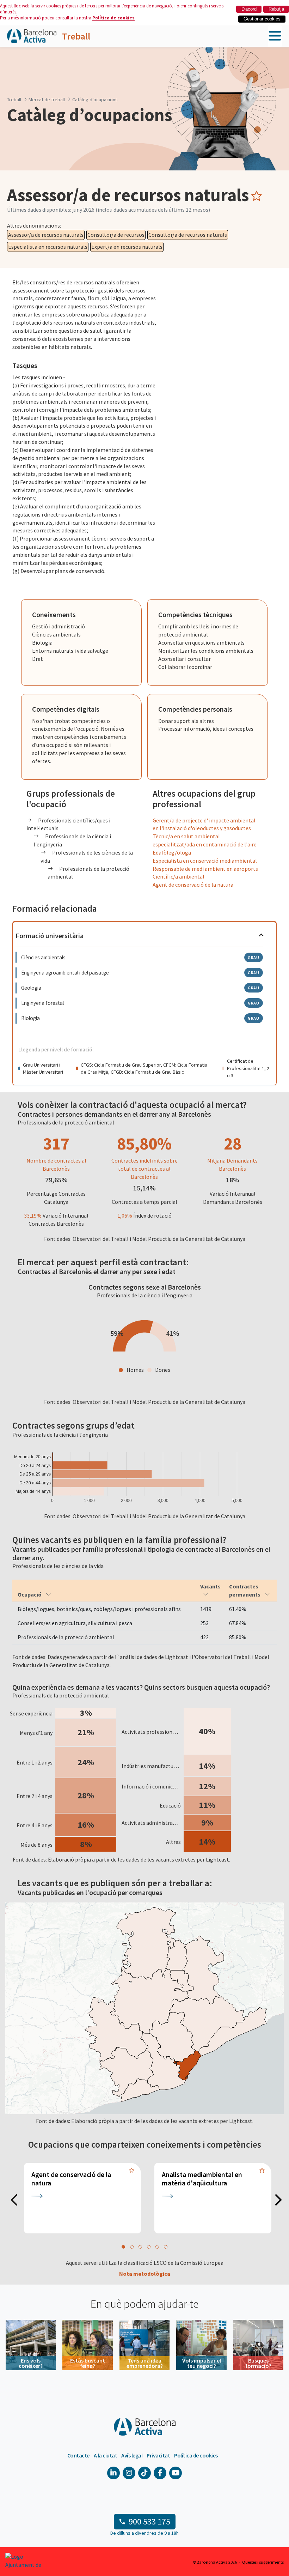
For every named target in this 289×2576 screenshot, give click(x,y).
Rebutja (276, 9)
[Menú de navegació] (275, 36)
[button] (123, 2247)
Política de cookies (113, 18)
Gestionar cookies (262, 19)
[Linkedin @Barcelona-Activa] (113, 2473)
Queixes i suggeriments (263, 2562)
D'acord (249, 9)
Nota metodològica (145, 2274)
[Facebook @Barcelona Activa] (160, 2473)
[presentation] (14, 2201)
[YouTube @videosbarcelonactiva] (176, 2473)
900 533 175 (149, 2521)
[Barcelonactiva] (32, 36)
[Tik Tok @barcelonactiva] (144, 2473)
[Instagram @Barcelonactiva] (129, 2473)
